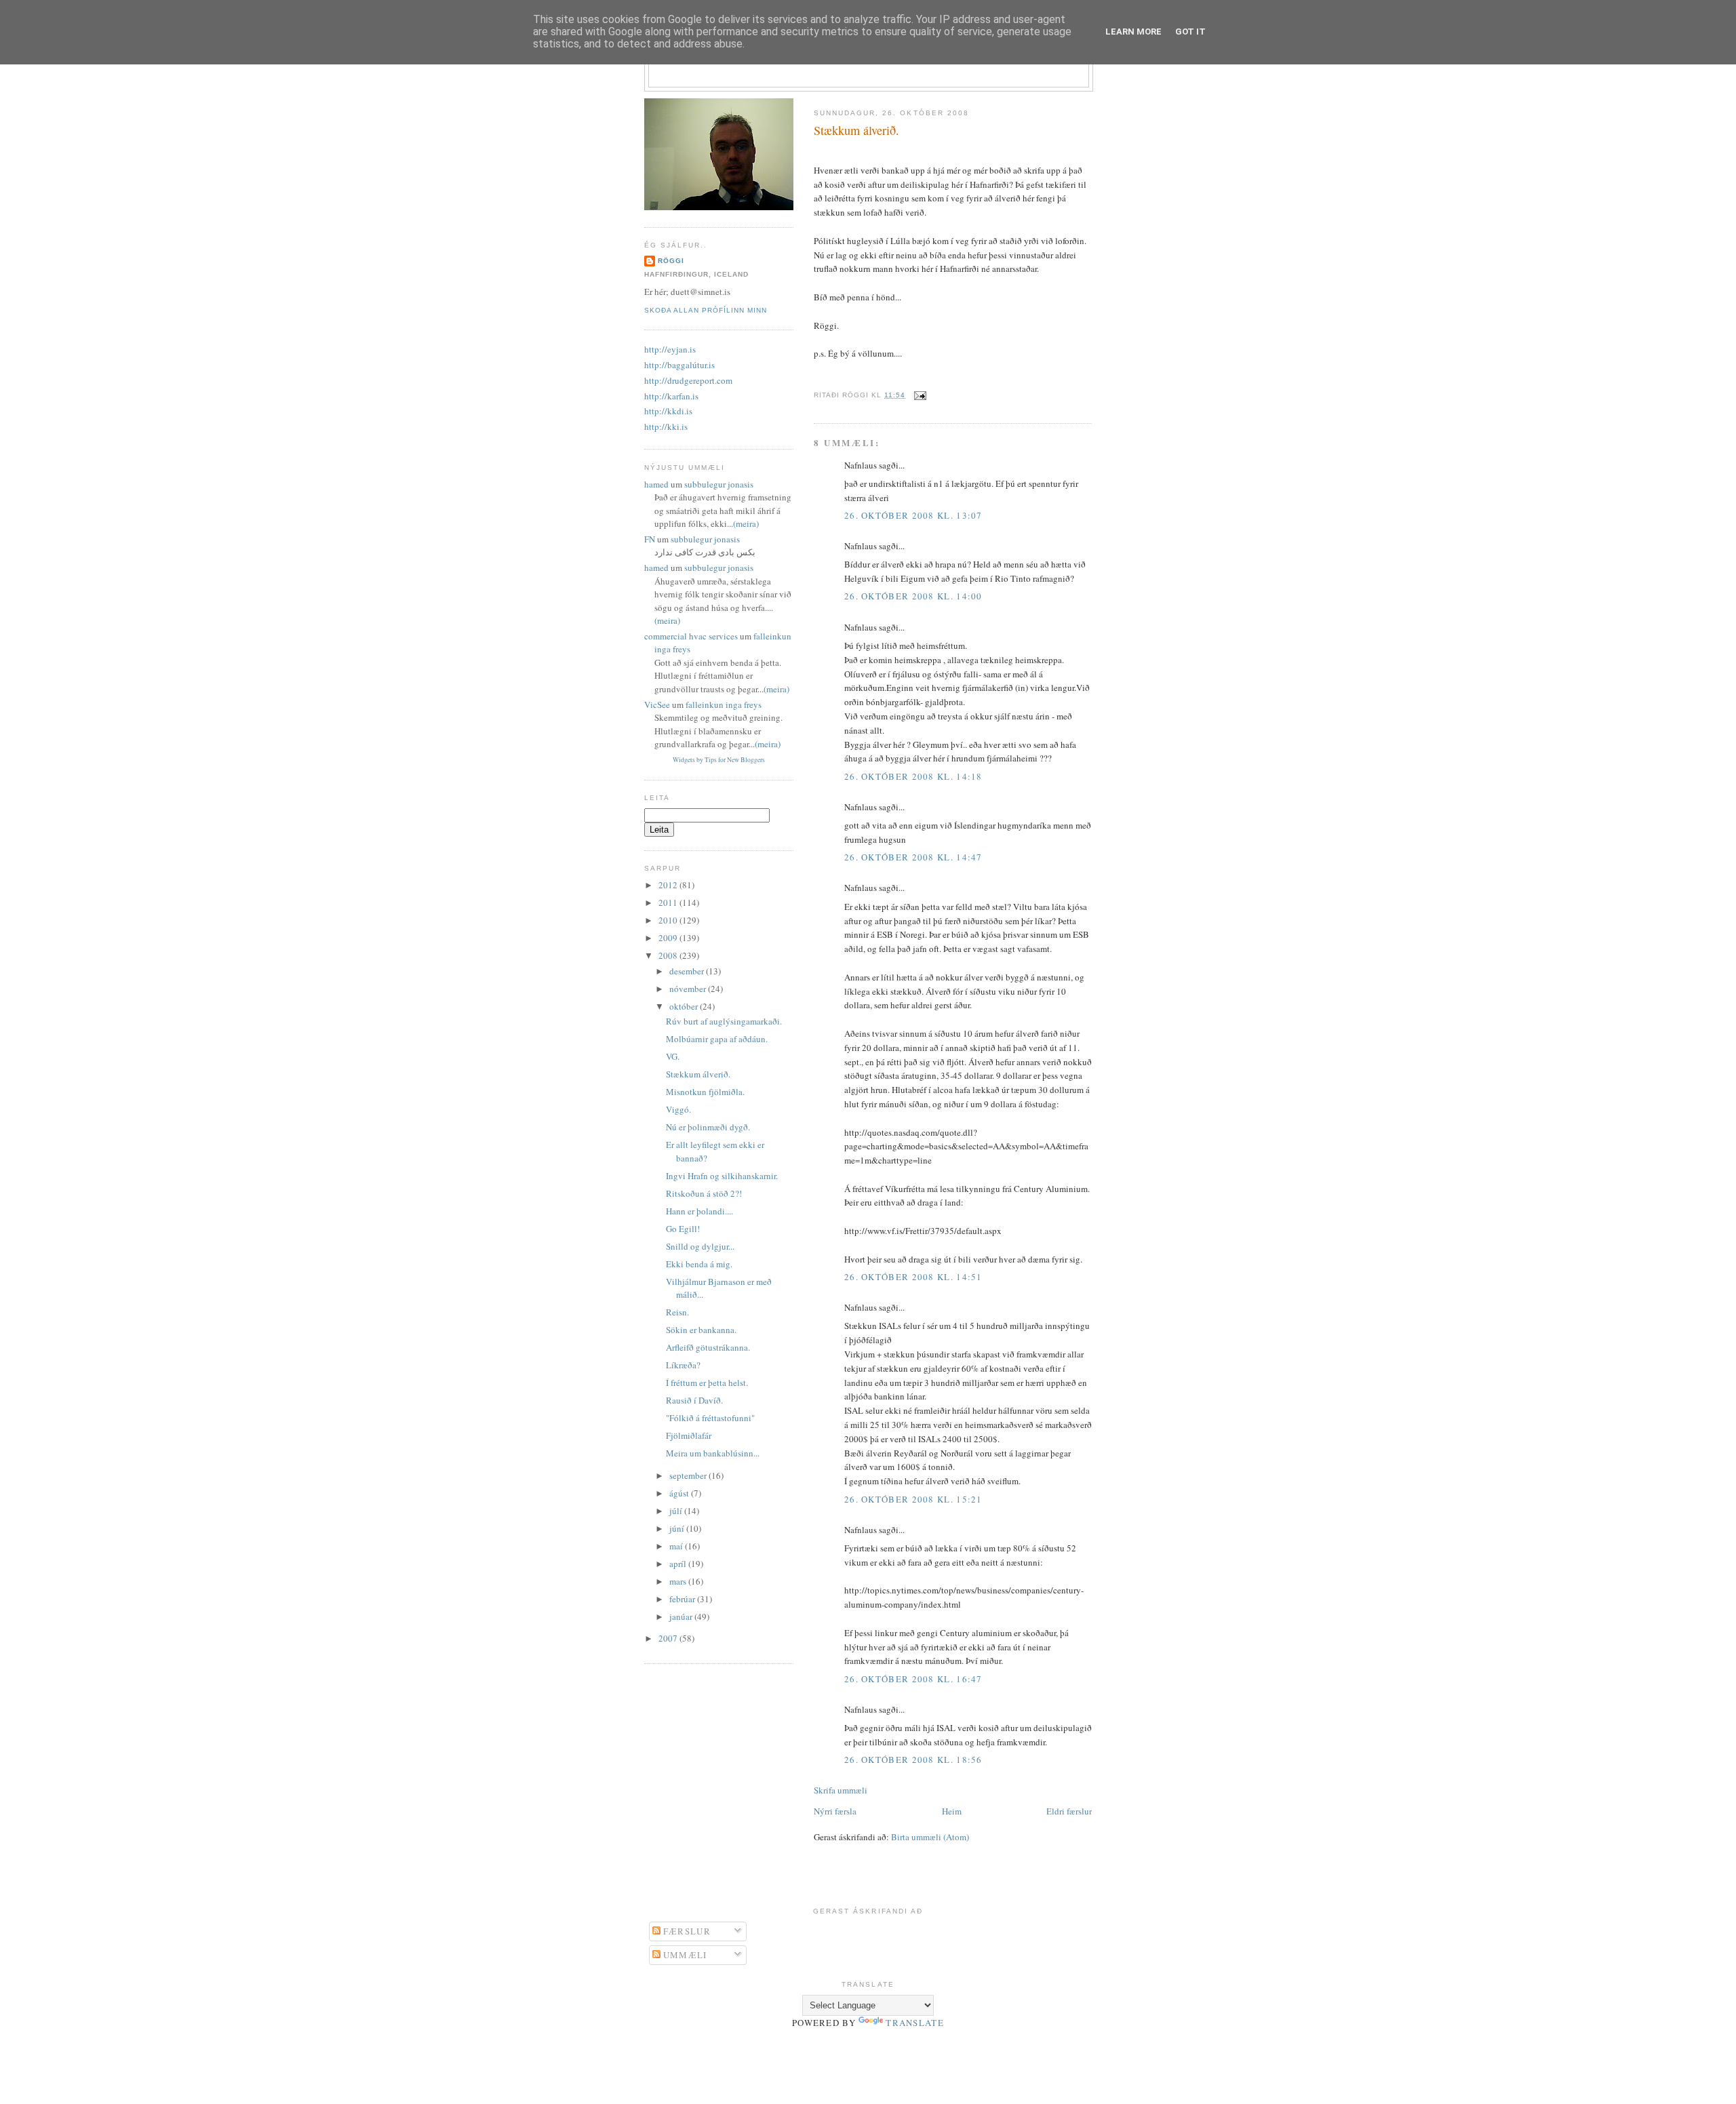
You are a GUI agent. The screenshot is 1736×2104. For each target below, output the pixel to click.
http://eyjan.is (670, 349)
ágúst (680, 1493)
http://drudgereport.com (688, 380)
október (685, 1006)
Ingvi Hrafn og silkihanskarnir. (722, 1176)
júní (678, 1528)
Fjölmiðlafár (689, 1435)
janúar (682, 1616)
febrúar (683, 1599)
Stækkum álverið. (856, 130)
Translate (915, 2023)
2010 (669, 920)
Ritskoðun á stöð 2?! (704, 1193)
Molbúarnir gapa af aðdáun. (717, 1039)
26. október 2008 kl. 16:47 (913, 1679)
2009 (669, 938)
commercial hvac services (691, 636)
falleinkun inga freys (724, 704)
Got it (1190, 32)
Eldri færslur (1069, 1811)
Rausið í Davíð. (694, 1400)
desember (688, 971)
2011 (669, 902)
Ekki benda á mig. (699, 1264)
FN (650, 539)
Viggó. (678, 1109)
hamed (656, 484)
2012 (669, 885)
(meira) (746, 523)
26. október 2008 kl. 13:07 (913, 515)
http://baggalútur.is (679, 365)
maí (677, 1546)
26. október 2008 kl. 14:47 (913, 857)
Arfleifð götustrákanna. (708, 1347)
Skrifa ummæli (841, 1790)
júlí (677, 1511)
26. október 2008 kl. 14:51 (913, 1277)
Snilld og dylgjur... (700, 1246)
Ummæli (684, 1955)
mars (679, 1581)
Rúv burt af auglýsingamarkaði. (724, 1021)
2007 (669, 1638)
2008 (669, 955)
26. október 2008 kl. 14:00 (913, 596)
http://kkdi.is (668, 411)
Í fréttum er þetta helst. (707, 1383)
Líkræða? (683, 1365)
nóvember (689, 989)
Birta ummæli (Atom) (930, 1837)
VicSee (657, 704)
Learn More (1133, 32)
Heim (952, 1811)
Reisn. (677, 1312)
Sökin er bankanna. (701, 1330)
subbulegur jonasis (719, 484)
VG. (673, 1056)
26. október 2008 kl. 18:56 (913, 1760)
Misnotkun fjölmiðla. (705, 1092)
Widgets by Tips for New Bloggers (719, 760)
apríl (679, 1564)
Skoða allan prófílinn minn (706, 310)
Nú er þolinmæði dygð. (708, 1127)
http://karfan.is (671, 396)
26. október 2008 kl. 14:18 (913, 776)
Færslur (686, 1931)
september (689, 1475)
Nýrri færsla (835, 1811)
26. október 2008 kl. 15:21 (913, 1499)
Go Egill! (683, 1229)
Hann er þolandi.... (699, 1211)
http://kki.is (666, 426)
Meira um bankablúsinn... (713, 1453)
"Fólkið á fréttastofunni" (710, 1418)
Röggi (671, 261)
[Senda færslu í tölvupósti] (919, 395)
